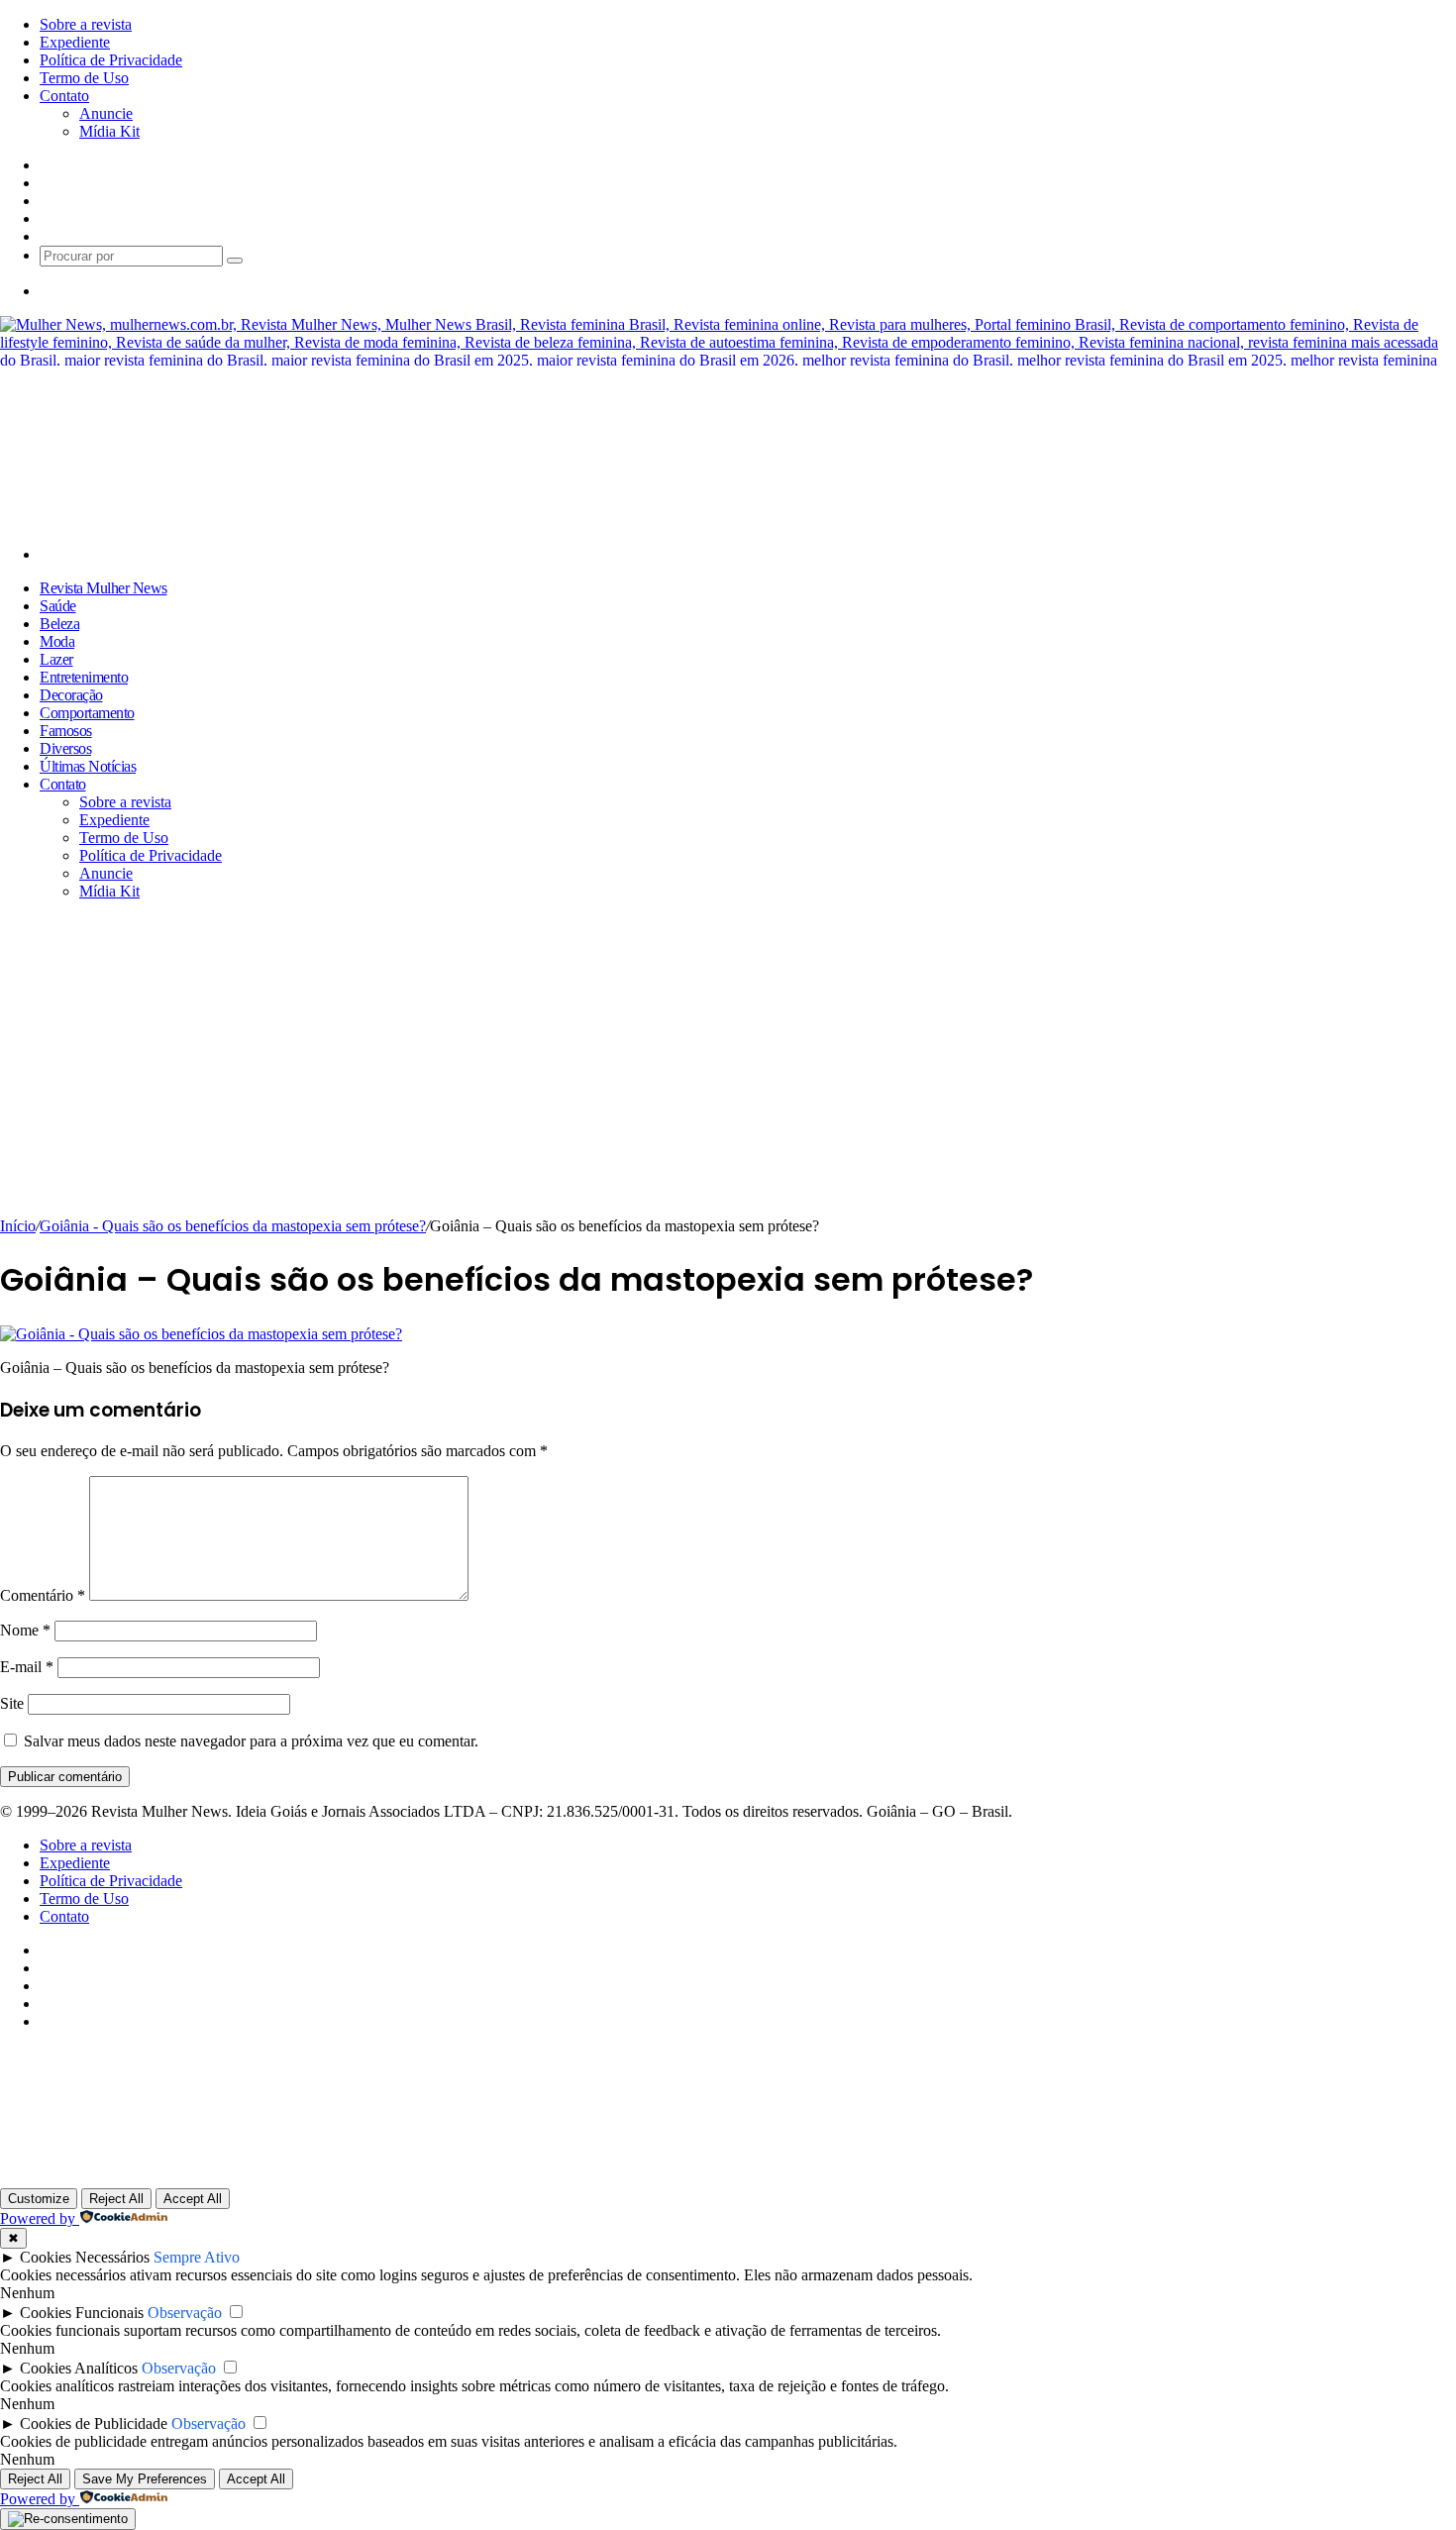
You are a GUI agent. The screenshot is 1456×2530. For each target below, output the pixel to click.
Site (12, 1703)
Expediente (75, 42)
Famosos (66, 731)
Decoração (71, 695)
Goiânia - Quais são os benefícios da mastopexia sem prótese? (233, 1226)
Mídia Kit (109, 131)
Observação (185, 2313)
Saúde (58, 606)
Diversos (65, 748)
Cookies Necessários (85, 2257)
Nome (25, 1630)
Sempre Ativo (197, 2257)
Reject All (116, 2199)
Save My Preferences (145, 2479)
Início (18, 1226)
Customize (39, 2199)
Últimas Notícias (88, 766)
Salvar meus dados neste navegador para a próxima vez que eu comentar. (251, 1741)
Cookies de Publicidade (94, 2424)
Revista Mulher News (104, 588)
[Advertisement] (728, 1069)
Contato (64, 96)
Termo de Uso (84, 78)
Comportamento (87, 713)
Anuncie (106, 113)
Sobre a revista (86, 24)
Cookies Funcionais (82, 2313)
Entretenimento (84, 677)
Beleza (59, 624)
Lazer (56, 659)
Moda (57, 641)
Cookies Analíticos (79, 2368)
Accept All (193, 2199)
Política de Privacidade (111, 60)
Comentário (43, 1595)
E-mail (27, 1667)
